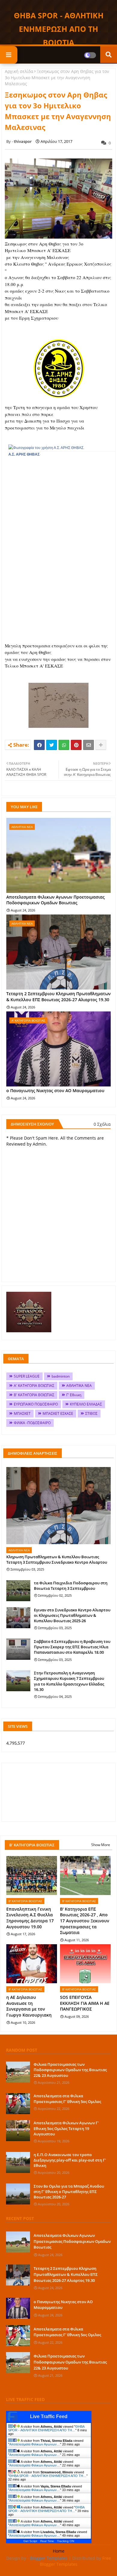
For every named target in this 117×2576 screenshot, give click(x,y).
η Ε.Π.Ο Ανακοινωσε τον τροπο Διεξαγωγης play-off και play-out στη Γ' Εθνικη (70, 2160)
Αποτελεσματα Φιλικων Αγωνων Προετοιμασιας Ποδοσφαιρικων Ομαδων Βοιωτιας (55, 900)
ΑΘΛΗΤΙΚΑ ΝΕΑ (79, 1386)
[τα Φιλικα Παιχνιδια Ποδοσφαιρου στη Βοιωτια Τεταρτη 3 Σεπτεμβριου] (18, 1591)
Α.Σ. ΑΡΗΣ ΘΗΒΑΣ (24, 454)
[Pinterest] (76, 745)
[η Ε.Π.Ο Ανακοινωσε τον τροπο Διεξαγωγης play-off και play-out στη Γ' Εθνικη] (18, 2162)
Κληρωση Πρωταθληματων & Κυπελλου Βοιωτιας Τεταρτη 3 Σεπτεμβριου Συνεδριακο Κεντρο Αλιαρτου (57, 1559)
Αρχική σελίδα (19, 71)
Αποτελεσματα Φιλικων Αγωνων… (35, 2444)
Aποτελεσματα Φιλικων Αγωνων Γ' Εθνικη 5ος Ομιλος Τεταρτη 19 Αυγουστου (66, 2128)
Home (59, 2551)
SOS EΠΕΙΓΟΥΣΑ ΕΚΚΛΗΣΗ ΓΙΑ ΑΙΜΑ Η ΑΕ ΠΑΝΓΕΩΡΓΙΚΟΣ (85, 2003)
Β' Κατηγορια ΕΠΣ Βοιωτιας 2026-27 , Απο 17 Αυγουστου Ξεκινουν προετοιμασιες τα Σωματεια (85, 1921)
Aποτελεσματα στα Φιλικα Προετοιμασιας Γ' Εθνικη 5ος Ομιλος (67, 2098)
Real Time (47, 2541)
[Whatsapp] (64, 745)
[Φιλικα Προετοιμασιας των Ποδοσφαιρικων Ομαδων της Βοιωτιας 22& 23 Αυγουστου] (18, 2072)
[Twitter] (52, 745)
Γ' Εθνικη (74, 1395)
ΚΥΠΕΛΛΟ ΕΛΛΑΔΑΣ (86, 1404)
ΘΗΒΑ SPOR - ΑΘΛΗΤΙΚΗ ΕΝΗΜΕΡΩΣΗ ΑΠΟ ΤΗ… (46, 2428)
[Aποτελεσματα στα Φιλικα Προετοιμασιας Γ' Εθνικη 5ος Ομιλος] (18, 2104)
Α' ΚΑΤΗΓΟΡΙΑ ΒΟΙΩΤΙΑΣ (34, 1386)
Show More (101, 1845)
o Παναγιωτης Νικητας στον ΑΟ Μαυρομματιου (55, 1091)
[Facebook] (39, 745)
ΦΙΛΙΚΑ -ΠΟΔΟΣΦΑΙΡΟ (32, 1423)
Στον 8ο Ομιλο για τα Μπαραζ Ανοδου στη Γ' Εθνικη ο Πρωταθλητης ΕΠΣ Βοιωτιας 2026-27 (69, 2192)
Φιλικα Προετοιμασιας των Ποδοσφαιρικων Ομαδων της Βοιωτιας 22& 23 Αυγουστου (70, 2070)
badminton (61, 1376)
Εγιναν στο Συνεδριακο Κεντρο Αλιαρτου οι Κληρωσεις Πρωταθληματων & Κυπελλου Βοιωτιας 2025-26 (72, 1615)
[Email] (88, 745)
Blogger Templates (49, 2558)
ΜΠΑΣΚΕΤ (22, 1413)
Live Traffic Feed (49, 2416)
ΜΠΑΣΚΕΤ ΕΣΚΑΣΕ (58, 1413)
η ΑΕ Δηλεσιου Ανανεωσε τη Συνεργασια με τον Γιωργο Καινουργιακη (29, 2006)
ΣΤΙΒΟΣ (91, 1413)
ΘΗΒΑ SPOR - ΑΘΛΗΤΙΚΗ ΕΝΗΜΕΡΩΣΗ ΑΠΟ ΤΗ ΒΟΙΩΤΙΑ (59, 29)
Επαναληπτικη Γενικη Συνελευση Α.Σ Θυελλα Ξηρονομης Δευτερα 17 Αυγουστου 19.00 (30, 1918)
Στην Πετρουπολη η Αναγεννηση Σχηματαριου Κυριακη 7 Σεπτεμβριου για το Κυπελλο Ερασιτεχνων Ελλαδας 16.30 (69, 1681)
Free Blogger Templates (76, 2561)
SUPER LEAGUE (27, 1376)
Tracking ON (66, 2541)
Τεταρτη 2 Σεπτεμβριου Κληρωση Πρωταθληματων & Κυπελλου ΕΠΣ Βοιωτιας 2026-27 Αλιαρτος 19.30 (58, 997)
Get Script (30, 2541)
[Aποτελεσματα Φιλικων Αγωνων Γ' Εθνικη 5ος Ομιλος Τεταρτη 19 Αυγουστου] (18, 2131)
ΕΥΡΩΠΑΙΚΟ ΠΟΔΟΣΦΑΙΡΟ (36, 1404)
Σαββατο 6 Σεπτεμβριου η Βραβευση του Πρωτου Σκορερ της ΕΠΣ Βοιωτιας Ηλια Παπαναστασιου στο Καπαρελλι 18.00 (72, 1647)
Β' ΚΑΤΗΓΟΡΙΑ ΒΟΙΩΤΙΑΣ (34, 1395)
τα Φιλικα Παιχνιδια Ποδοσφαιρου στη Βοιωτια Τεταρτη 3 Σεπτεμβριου (71, 1586)
